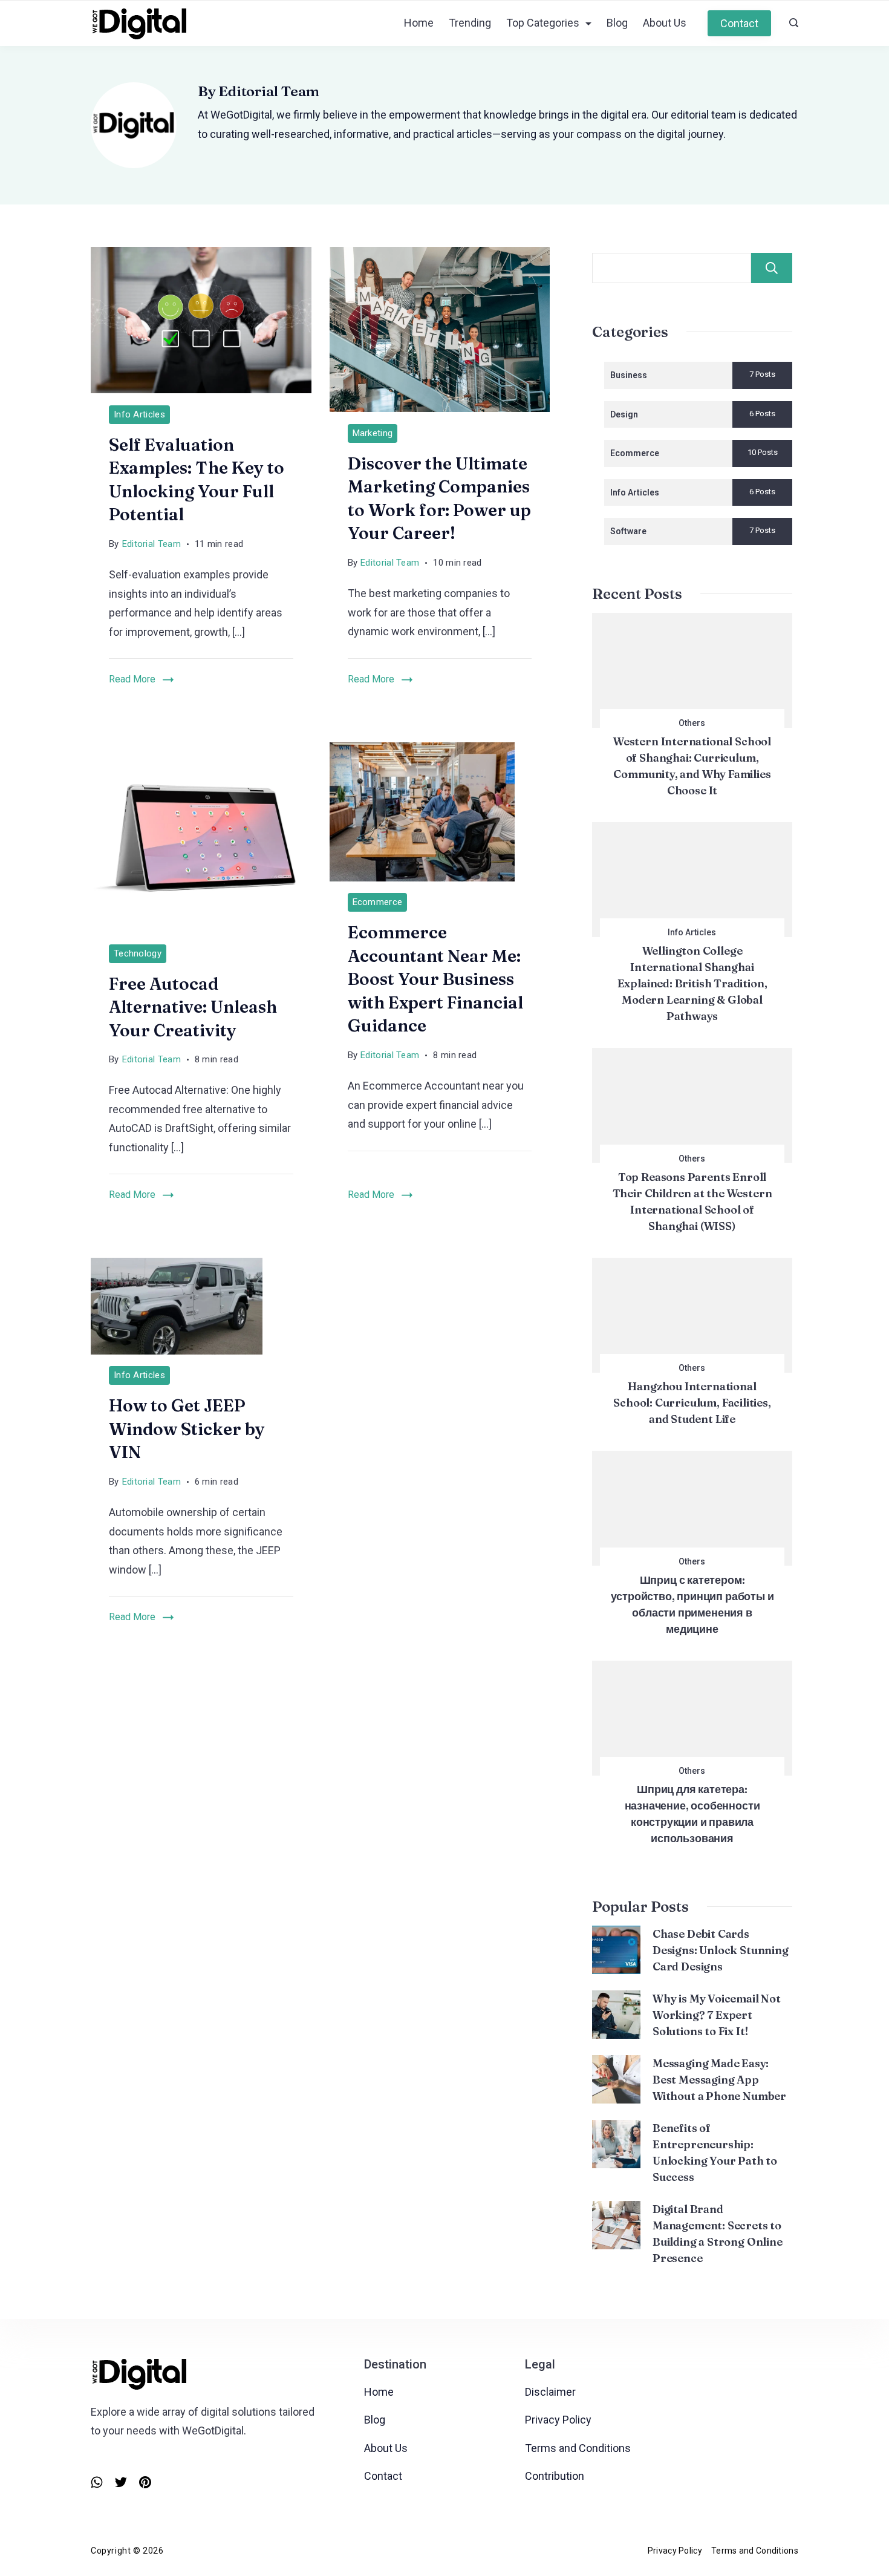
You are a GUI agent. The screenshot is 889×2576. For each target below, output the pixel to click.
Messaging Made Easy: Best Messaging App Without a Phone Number (719, 2080)
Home (419, 23)
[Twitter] (121, 2482)
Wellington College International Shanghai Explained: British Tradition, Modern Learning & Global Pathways (692, 983)
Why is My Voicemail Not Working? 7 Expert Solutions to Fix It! (717, 2015)
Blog (617, 23)
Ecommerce (378, 902)
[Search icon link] (791, 24)
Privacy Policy (558, 2420)
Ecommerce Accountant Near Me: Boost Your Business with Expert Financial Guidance (435, 979)
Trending (470, 23)
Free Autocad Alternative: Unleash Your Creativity (193, 1007)
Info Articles (139, 414)
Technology (138, 953)
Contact (739, 23)
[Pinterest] (145, 2482)
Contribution (555, 2476)
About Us (665, 23)
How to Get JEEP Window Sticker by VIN (187, 1429)
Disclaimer (550, 2392)
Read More (132, 679)
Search (772, 268)
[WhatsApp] (97, 2482)
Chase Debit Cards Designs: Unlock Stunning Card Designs (721, 1950)
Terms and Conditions (578, 2448)
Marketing (373, 433)
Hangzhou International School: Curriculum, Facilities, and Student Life (692, 1403)
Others (692, 723)
